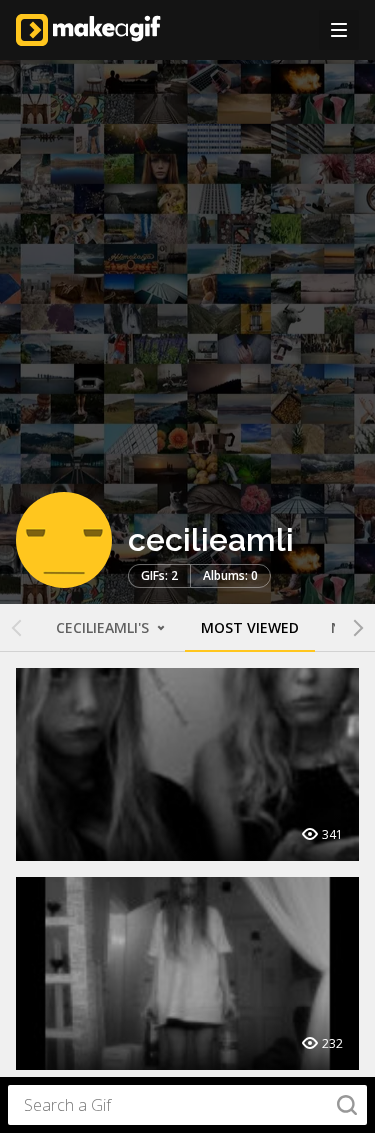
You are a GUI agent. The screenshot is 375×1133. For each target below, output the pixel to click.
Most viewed (250, 627)
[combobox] (187, 1105)
